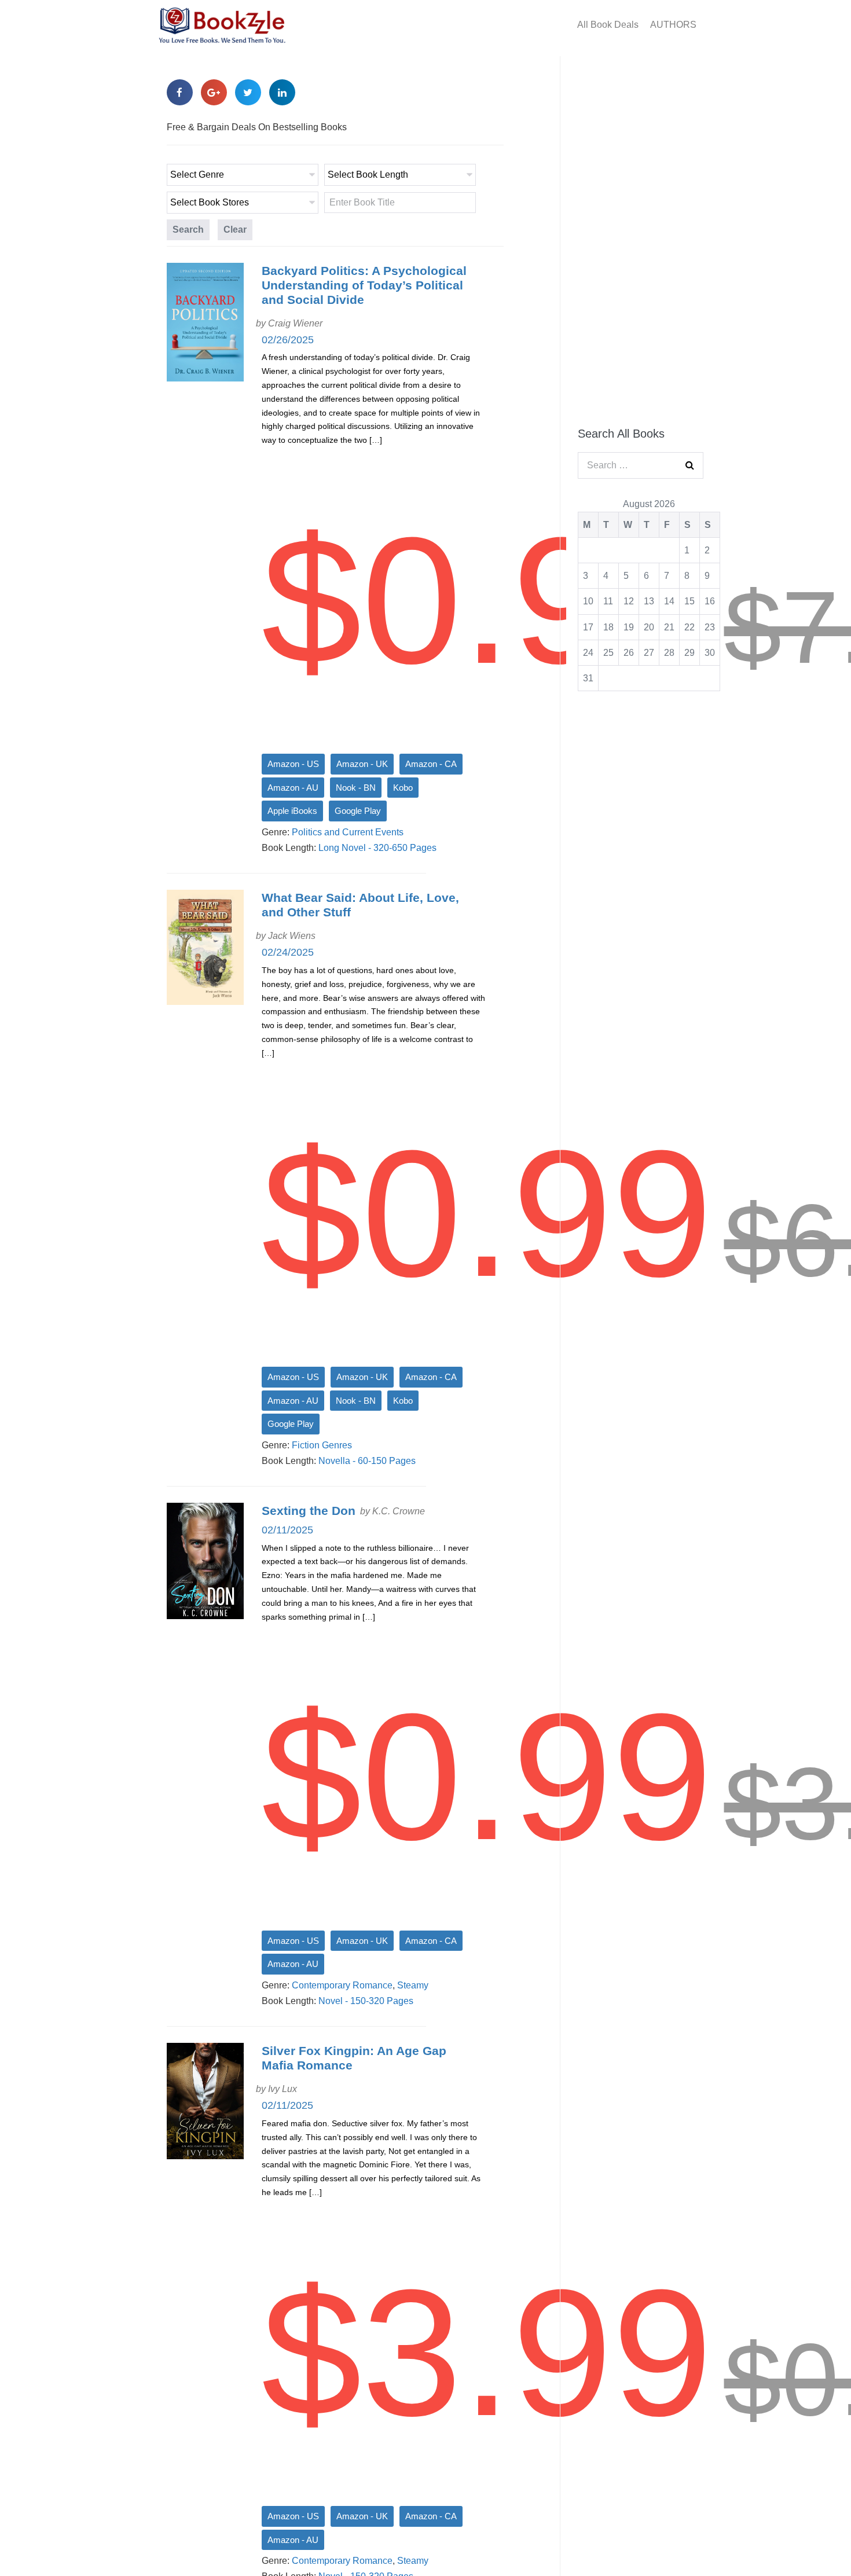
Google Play (358, 811)
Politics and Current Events (348, 832)
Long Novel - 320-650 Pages (377, 848)
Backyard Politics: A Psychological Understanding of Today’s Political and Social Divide (364, 285)
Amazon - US (293, 764)
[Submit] (690, 465)
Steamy (413, 1985)
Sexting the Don (309, 1511)
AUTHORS (673, 25)
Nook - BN (356, 788)
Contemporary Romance (342, 1985)
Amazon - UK (362, 764)
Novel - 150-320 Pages (366, 2001)
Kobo (403, 788)
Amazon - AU (293, 788)
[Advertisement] (641, 236)
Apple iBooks (292, 811)
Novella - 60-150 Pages (367, 1461)
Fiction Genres (322, 1445)
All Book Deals (608, 25)
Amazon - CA (431, 764)
